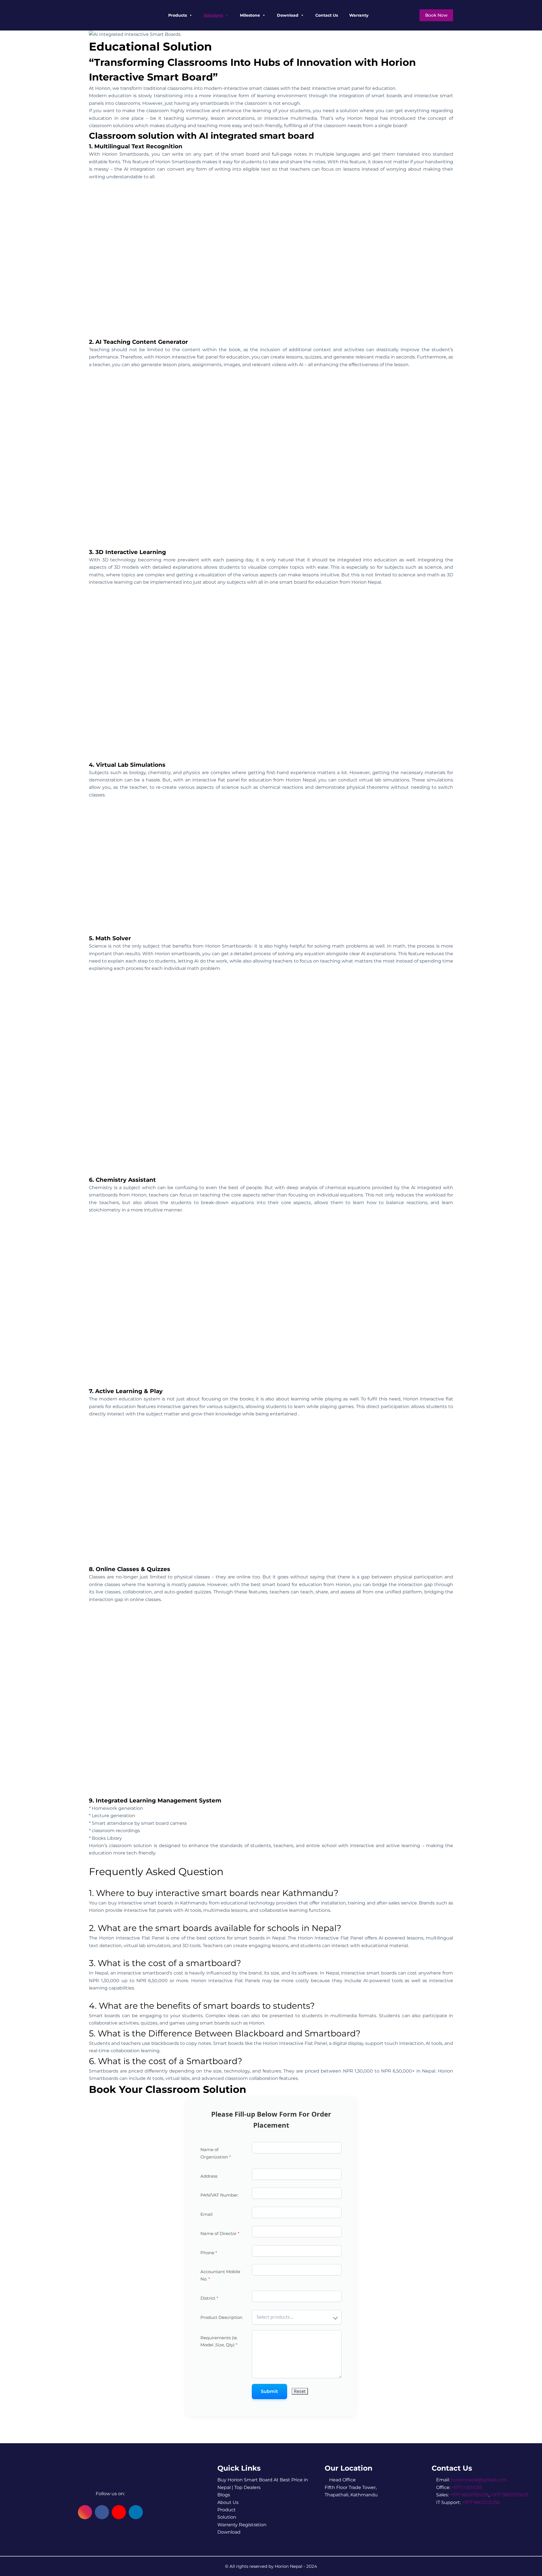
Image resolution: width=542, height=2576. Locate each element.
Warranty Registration (242, 2525)
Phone (209, 2253)
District (209, 2298)
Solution (227, 2517)
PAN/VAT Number (219, 2195)
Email (206, 2214)
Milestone (250, 15)
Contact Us (327, 15)
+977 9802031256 (481, 2502)
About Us (228, 2502)
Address (209, 2176)
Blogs (224, 2495)
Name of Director (220, 2233)
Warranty (359, 15)
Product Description (221, 2317)
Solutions (213, 15)
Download (288, 15)
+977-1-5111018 (467, 2487)
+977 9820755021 (510, 2495)
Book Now (436, 15)
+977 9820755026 (469, 2495)
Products (178, 15)
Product (227, 2510)
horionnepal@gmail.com (479, 2480)
